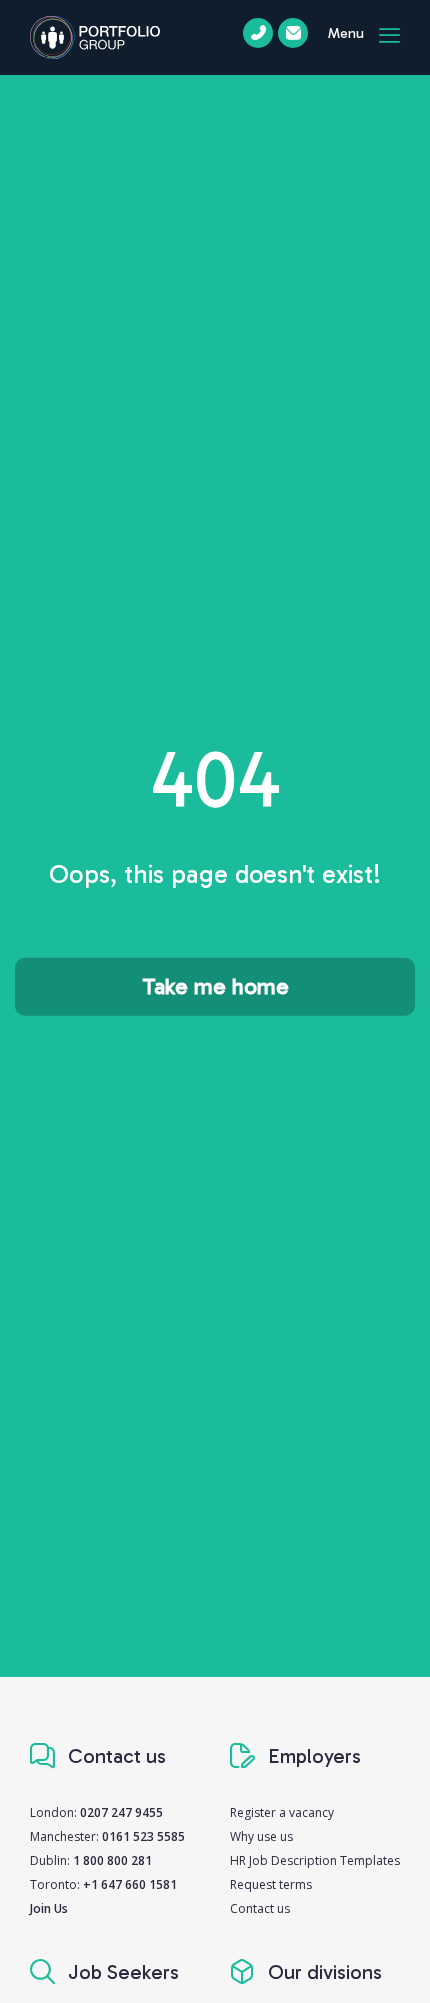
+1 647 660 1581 (130, 1884)
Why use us (261, 1836)
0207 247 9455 (121, 1812)
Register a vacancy (282, 1812)
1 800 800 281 (112, 1860)
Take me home (215, 986)
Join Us (49, 1908)
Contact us (260, 1908)
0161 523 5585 (143, 1836)
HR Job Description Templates (315, 1860)
